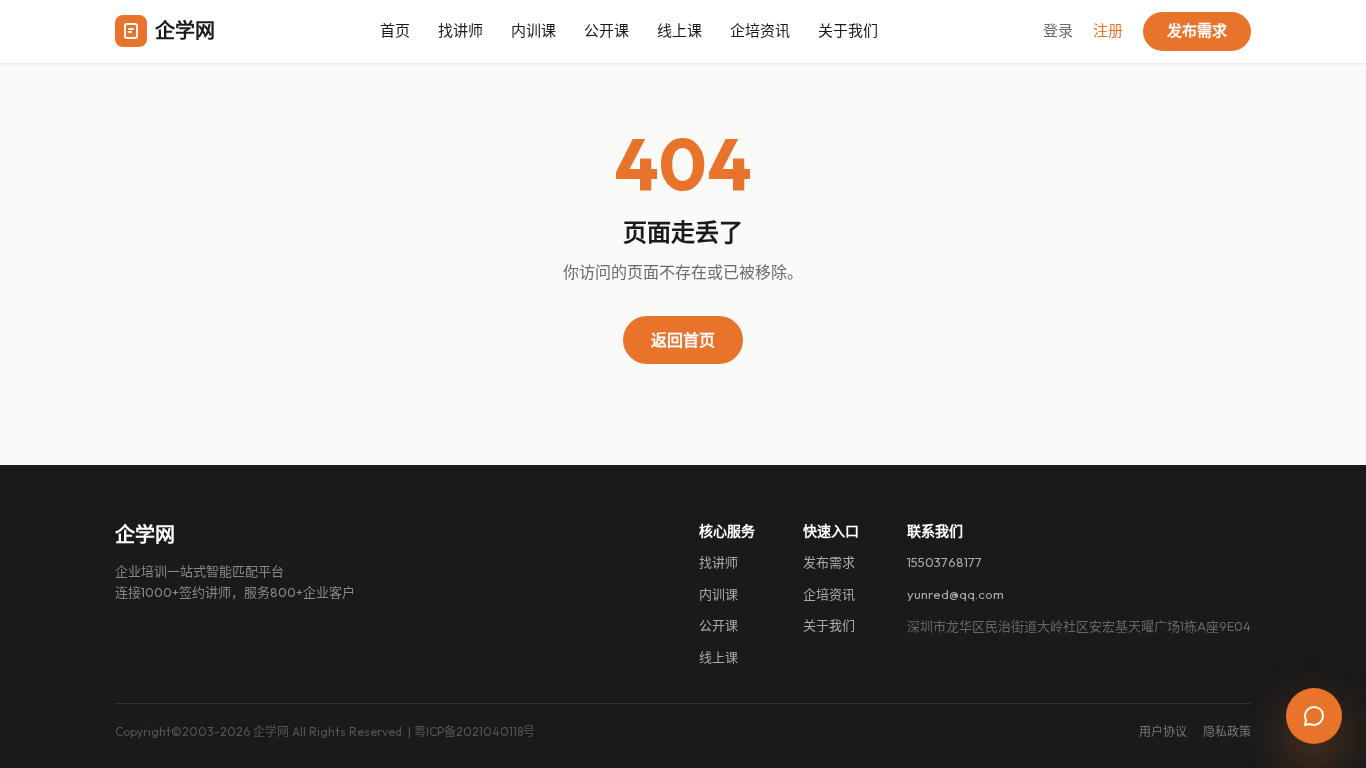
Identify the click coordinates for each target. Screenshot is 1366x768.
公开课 (606, 30)
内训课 (533, 30)
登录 (1058, 30)
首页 (395, 30)
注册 (1108, 30)
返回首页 (683, 340)
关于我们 (848, 30)
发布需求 (1197, 30)
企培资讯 (760, 30)
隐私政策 (1227, 731)
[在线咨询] (1314, 716)
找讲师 (460, 30)
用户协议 (1163, 731)
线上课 (679, 30)
